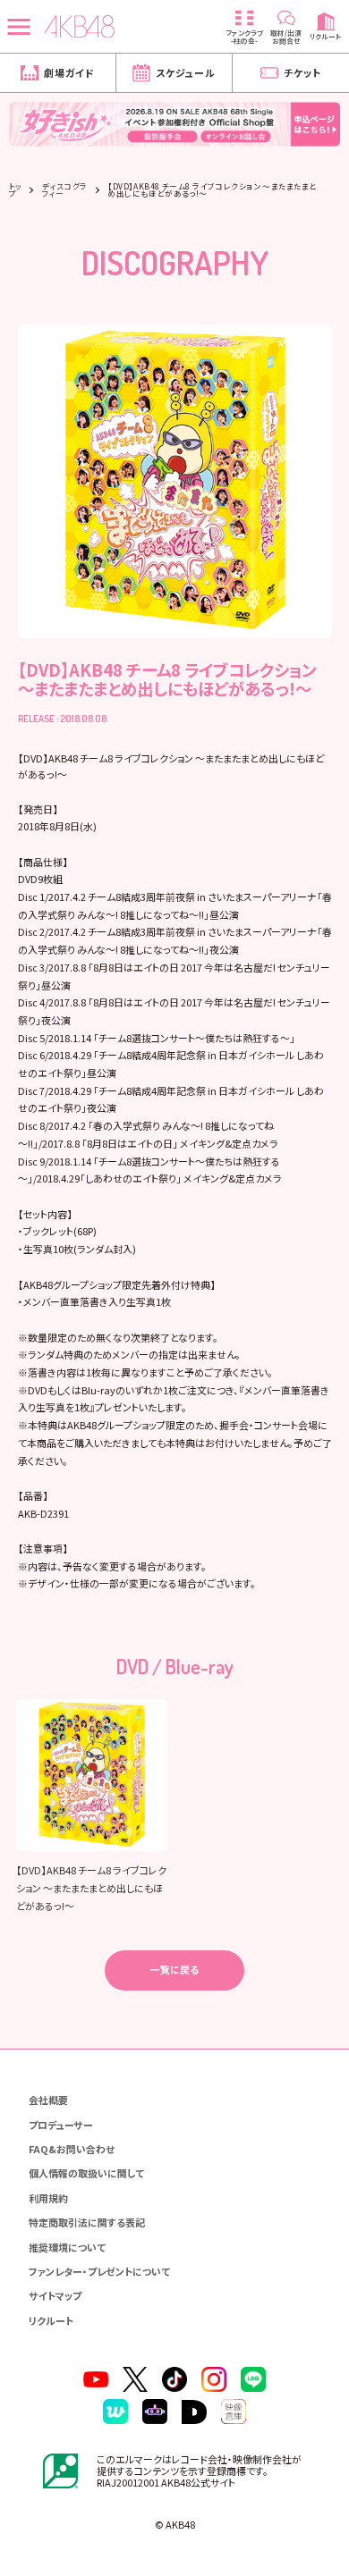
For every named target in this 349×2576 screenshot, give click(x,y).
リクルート (51, 2320)
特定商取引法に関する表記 (87, 2222)
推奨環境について (67, 2247)
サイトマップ (55, 2295)
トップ (16, 190)
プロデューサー (61, 2125)
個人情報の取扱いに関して (86, 2173)
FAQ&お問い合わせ (72, 2149)
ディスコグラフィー (65, 190)
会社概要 (48, 2100)
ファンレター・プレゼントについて (99, 2271)
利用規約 (48, 2198)
